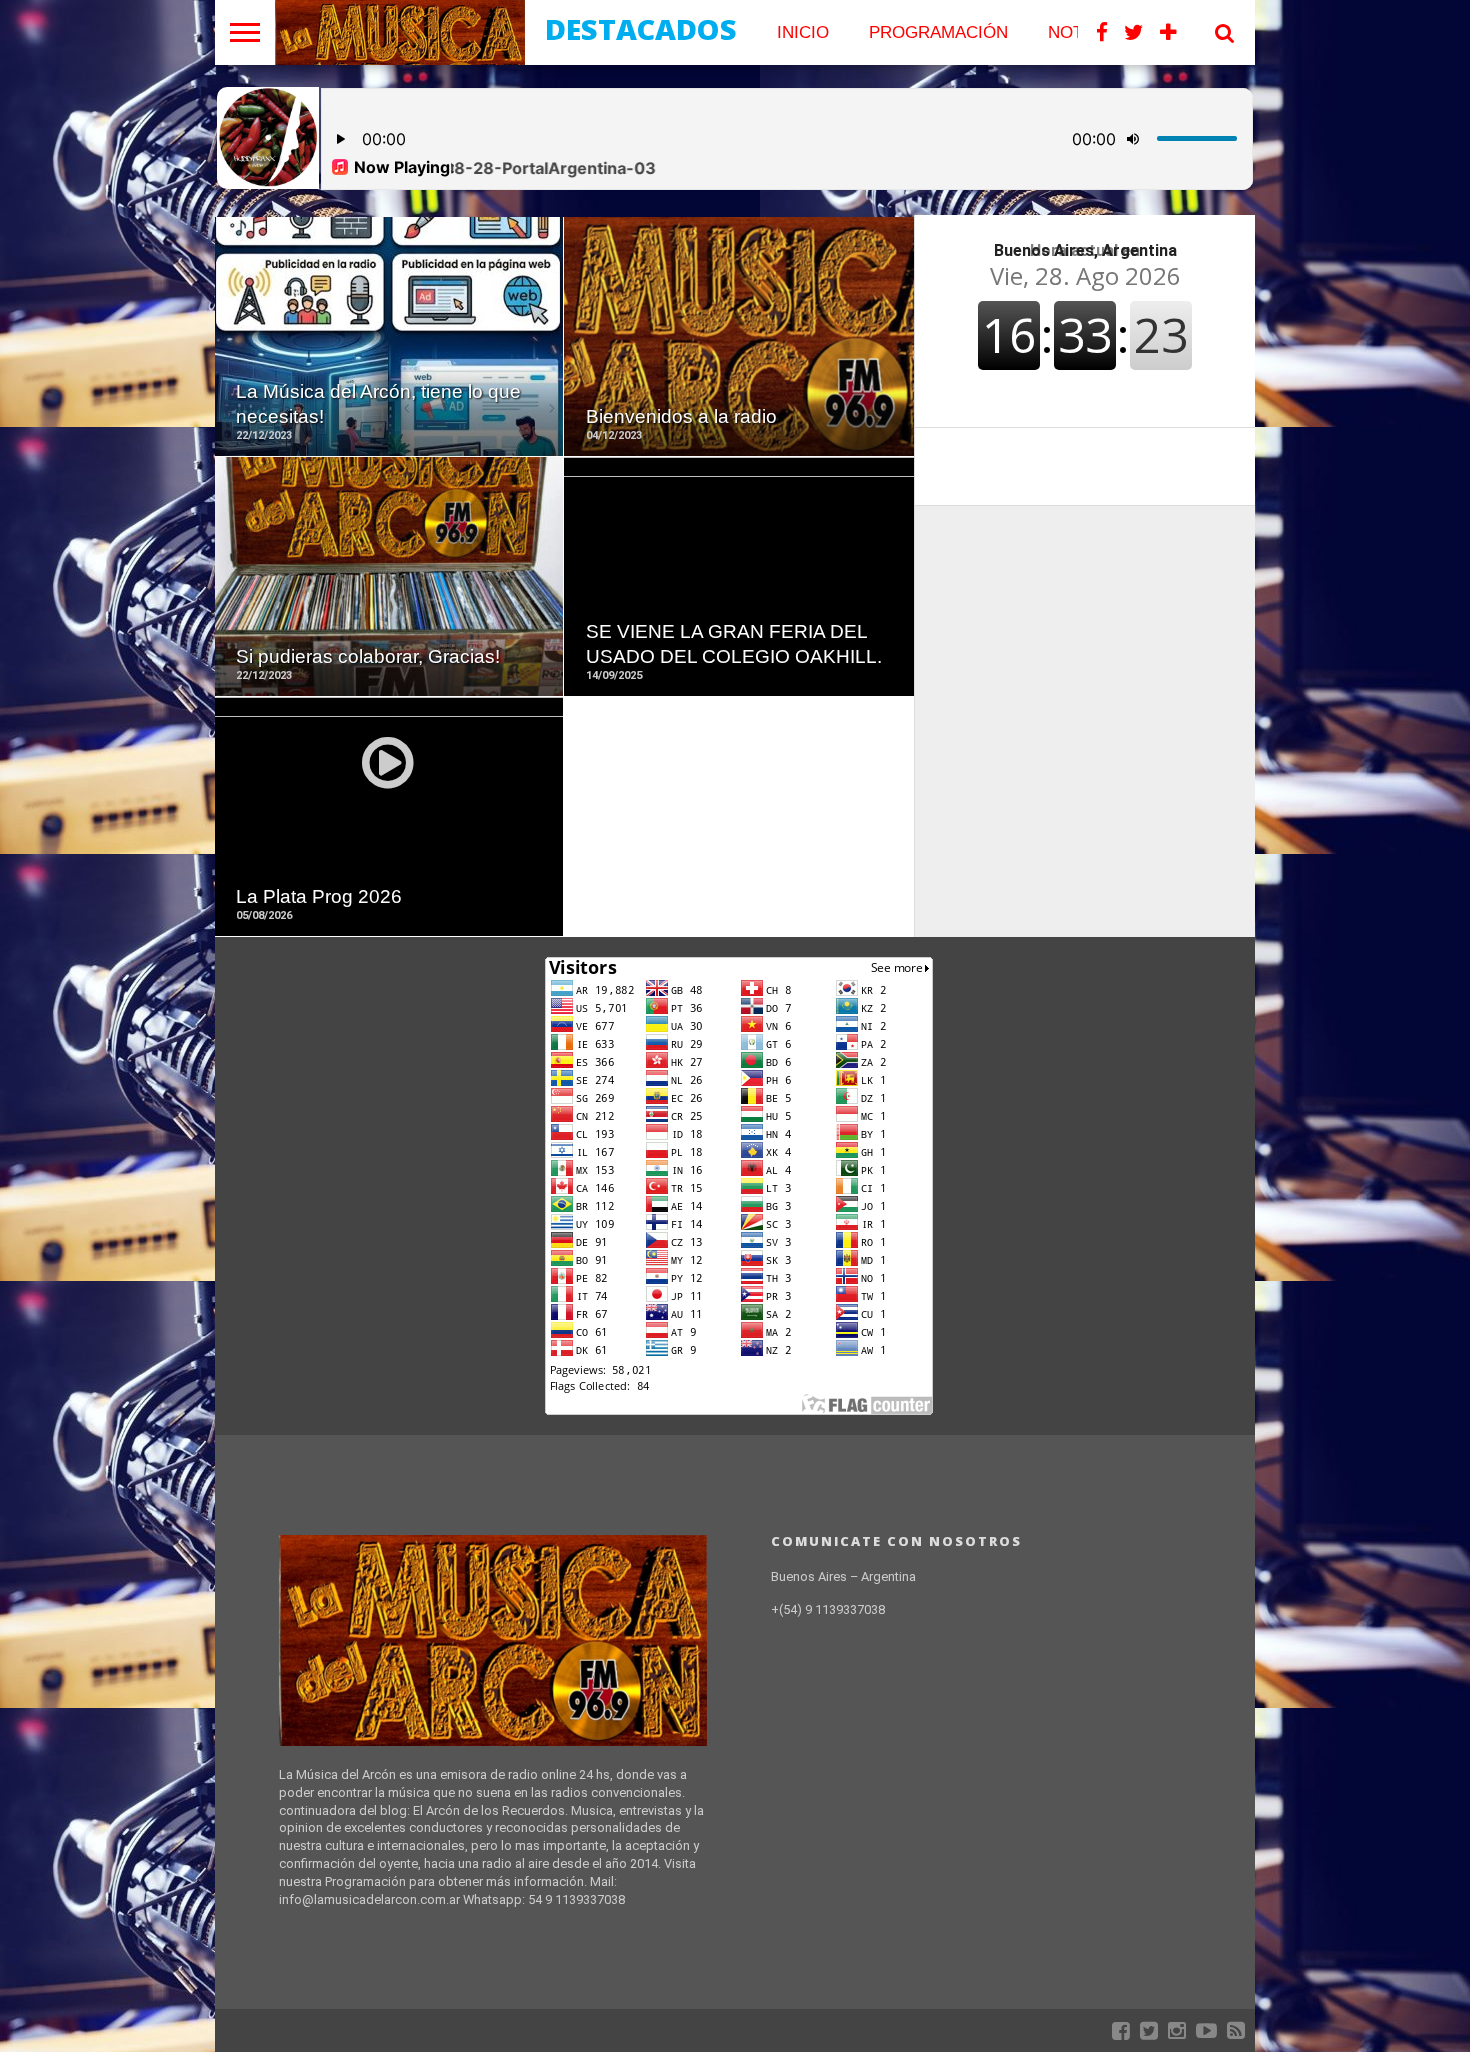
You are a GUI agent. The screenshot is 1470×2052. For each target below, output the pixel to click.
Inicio (803, 32)
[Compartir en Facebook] (346, 379)
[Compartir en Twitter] (388, 379)
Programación (938, 32)
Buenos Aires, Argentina (1085, 250)
